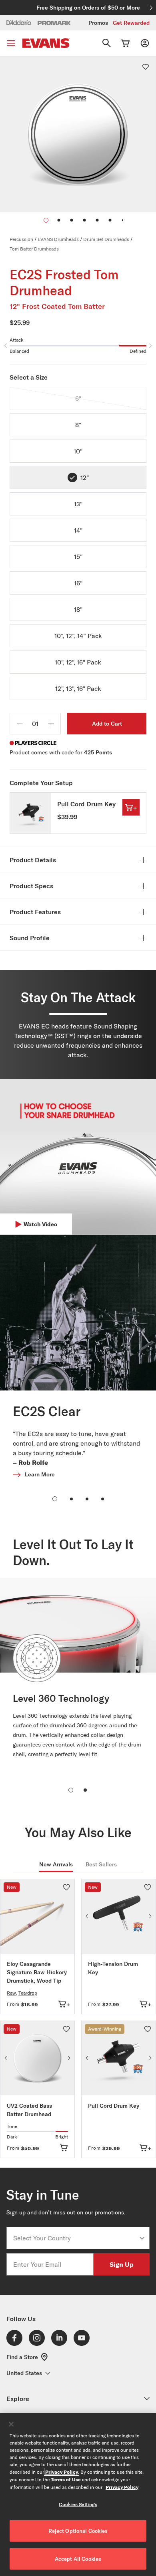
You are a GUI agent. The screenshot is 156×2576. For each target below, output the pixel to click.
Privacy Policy (62, 2472)
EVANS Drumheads (58, 239)
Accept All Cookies (78, 2559)
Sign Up (122, 2264)
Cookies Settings (78, 2504)
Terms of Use (66, 2479)
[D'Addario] (19, 22)
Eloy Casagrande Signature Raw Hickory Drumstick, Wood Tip (37, 1972)
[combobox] (76, 2238)
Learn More (40, 1474)
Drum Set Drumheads (106, 239)
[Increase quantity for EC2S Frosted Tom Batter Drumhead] (51, 724)
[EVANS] (46, 43)
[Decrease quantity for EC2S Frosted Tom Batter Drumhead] (20, 724)
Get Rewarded (131, 23)
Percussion (21, 239)
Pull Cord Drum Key (86, 804)
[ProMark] (55, 23)
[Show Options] (142, 2238)
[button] (59, 220)
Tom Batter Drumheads (34, 249)
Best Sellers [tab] (101, 1864)
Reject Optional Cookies (78, 2531)
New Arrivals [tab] (56, 1864)
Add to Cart (107, 724)
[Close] (11, 2424)
